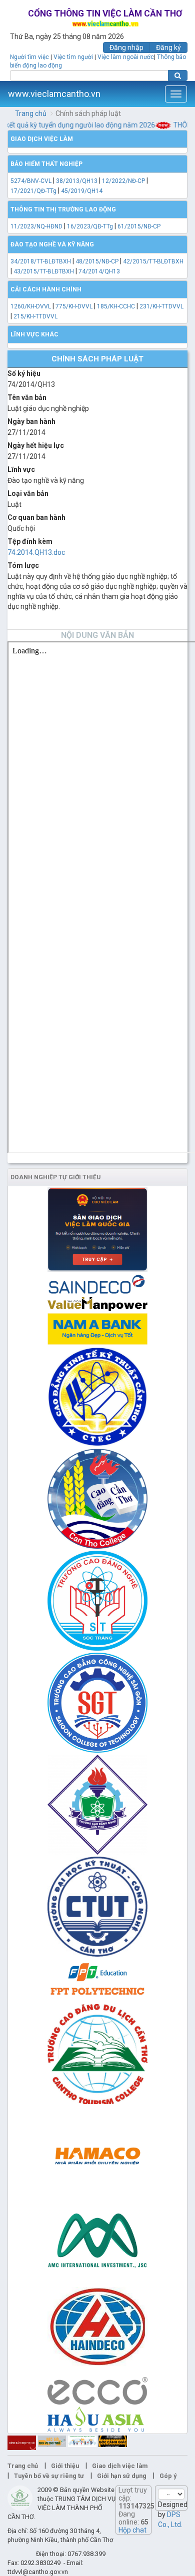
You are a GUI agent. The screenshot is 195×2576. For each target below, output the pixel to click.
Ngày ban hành (31, 421)
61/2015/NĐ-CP (139, 226)
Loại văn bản (28, 493)
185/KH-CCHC (116, 306)
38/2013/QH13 (77, 181)
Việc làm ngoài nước (126, 57)
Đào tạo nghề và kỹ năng (52, 244)
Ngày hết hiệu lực (36, 445)
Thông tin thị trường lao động (63, 209)
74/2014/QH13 (99, 271)
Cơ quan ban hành (36, 517)
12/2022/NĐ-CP (123, 181)
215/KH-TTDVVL (35, 316)
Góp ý (168, 2476)
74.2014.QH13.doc (36, 552)
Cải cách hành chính (46, 289)
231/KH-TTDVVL (161, 306)
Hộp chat (132, 2530)
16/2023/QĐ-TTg (90, 226)
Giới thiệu (65, 2466)
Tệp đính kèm (30, 541)
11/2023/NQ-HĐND (36, 226)
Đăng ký (168, 47)
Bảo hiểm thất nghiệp (46, 164)
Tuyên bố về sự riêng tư (49, 2476)
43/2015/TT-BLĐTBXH (44, 271)
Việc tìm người (73, 57)
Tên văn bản (27, 397)
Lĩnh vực (21, 469)
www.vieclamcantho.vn (54, 94)
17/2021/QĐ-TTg (33, 191)
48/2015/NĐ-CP (97, 261)
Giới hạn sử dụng (122, 2476)
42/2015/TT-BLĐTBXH (153, 261)
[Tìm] (178, 75)
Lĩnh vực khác (34, 334)
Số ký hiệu (24, 373)
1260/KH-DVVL (31, 306)
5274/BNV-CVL (31, 181)
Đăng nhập (126, 47)
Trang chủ (31, 113)
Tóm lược (23, 565)
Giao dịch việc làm (42, 139)
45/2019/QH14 (82, 191)
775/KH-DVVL (74, 306)
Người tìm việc (29, 57)
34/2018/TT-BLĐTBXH (41, 261)
